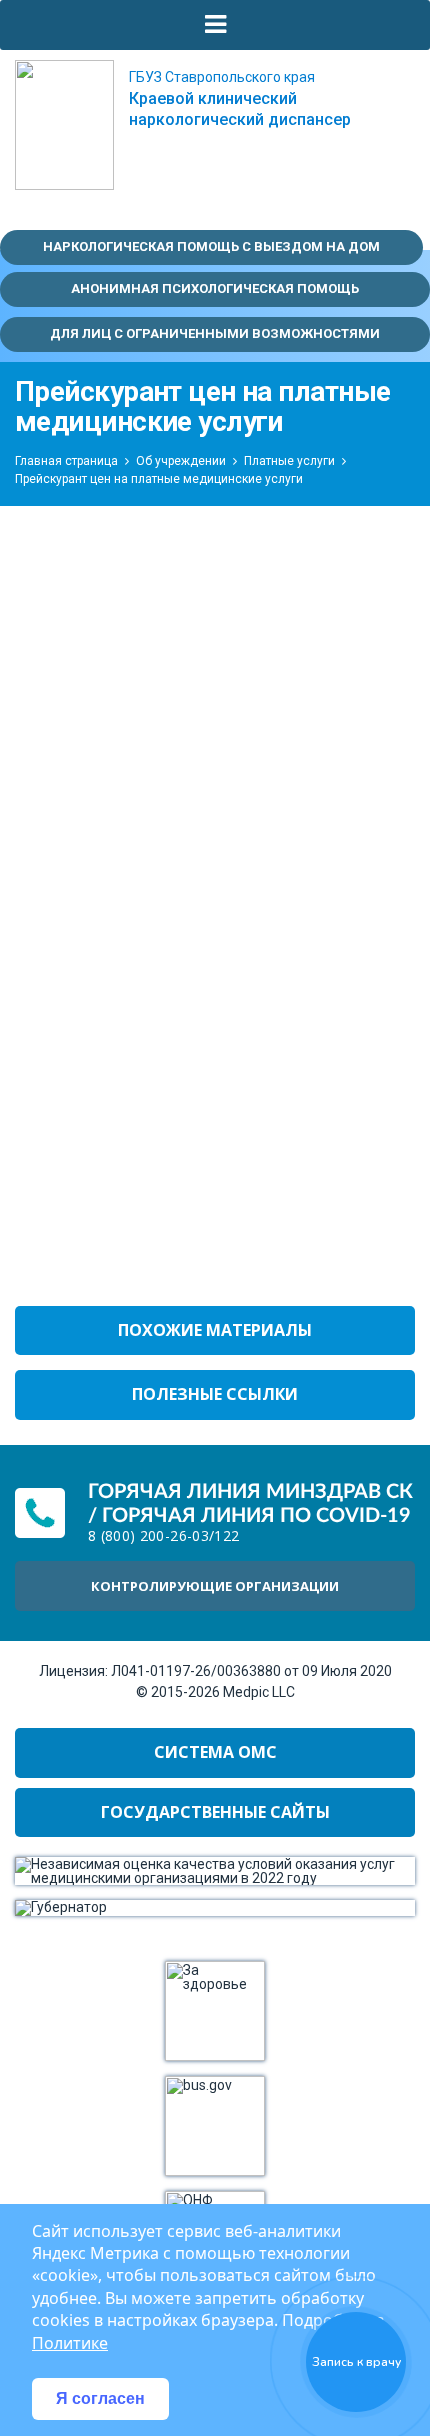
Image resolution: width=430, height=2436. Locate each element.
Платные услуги (289, 461)
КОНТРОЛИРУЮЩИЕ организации (215, 1586)
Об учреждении (181, 461)
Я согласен (100, 2398)
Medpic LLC (259, 1692)
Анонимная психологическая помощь (215, 288)
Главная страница (66, 461)
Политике (70, 2343)
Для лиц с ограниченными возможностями (215, 333)
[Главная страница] (64, 125)
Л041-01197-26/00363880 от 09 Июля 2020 (251, 1671)
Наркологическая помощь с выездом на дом (211, 246)
